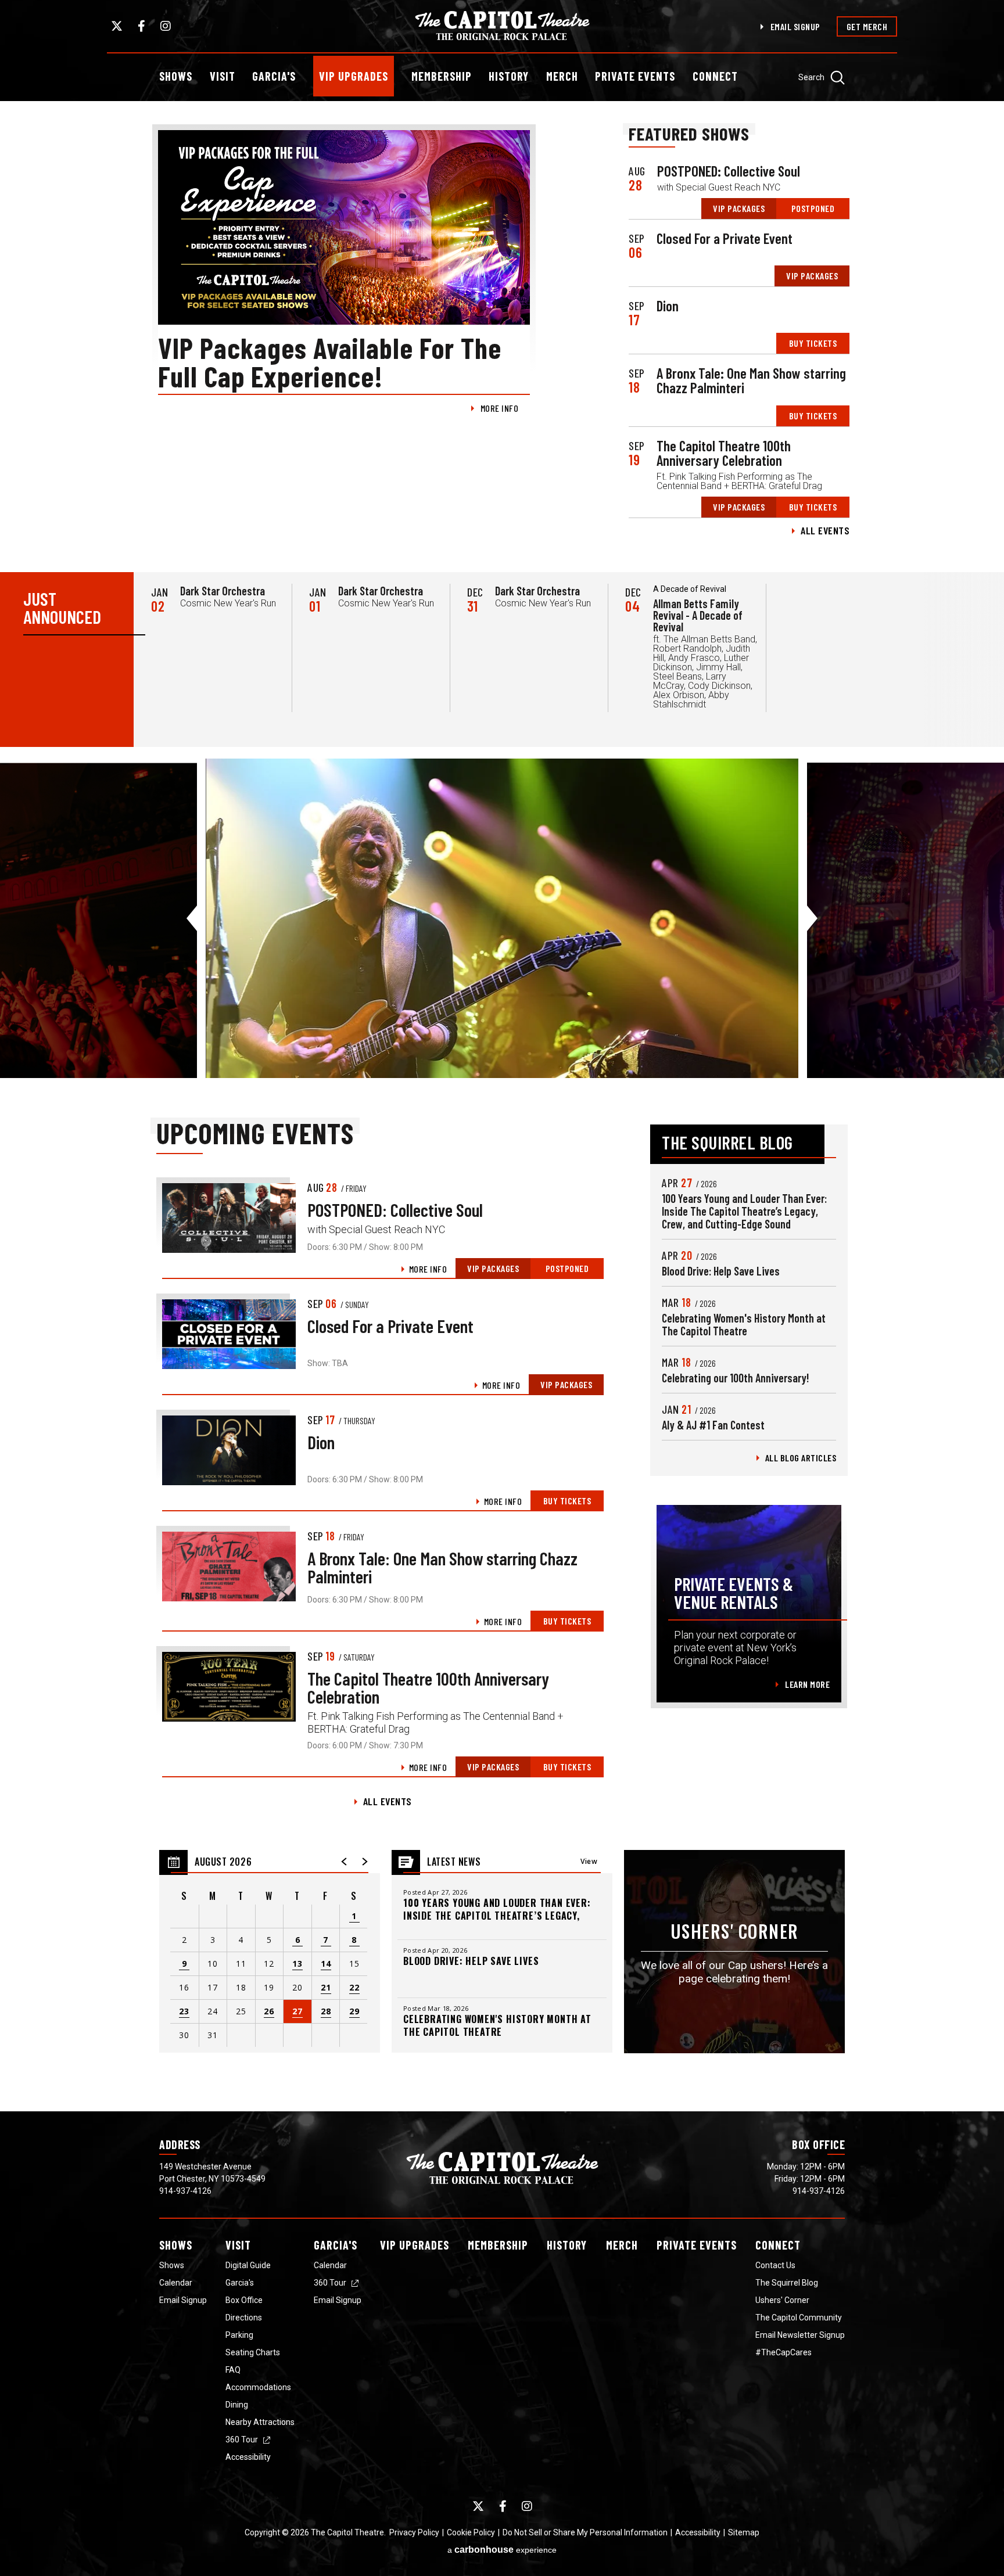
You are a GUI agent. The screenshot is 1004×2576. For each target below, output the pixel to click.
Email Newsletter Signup (800, 2335)
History (509, 76)
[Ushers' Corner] (734, 1952)
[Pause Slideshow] (989, 775)
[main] (502, 1106)
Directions (244, 2318)
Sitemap (744, 2532)
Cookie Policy (471, 2532)
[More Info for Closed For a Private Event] (229, 1334)
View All (589, 1865)
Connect (715, 76)
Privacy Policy (414, 2532)
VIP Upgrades (354, 76)
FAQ (233, 2370)
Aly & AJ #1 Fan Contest (713, 1425)
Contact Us (775, 2265)
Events (697, 2245)
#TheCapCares (784, 2352)
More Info (500, 408)
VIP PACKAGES (739, 208)
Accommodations (258, 2387)
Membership (442, 76)
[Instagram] (166, 26)
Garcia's (274, 76)
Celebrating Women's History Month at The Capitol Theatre (744, 1324)
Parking (239, 2335)
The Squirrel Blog (787, 2283)
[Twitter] (117, 26)
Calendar (176, 2283)
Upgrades (415, 2245)
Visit (223, 76)
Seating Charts (253, 2352)
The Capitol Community (799, 2318)
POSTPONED (813, 208)
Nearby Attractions (260, 2422)
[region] (270, 1952)
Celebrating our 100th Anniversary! (736, 1378)
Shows (176, 76)
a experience (502, 2550)
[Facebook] (141, 26)
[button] (345, 1862)
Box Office (244, 2300)
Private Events (635, 76)
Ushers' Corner (782, 2300)
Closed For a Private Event (725, 238)
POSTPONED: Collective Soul (729, 171)
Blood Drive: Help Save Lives (721, 1271)
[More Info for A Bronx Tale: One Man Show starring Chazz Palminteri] (229, 1567)
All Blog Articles (801, 1458)
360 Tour (242, 2440)
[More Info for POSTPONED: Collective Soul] (229, 1218)
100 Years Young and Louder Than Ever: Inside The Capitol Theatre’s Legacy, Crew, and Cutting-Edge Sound (744, 1211)
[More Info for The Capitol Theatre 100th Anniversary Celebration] (229, 1687)
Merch (562, 76)
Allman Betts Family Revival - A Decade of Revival (698, 615)
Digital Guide (248, 2265)
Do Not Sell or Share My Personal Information (585, 2532)
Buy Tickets (813, 343)
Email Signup (795, 26)
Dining (237, 2405)
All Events (825, 530)
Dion (668, 306)
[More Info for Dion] (229, 1450)
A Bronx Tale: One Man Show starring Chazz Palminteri (751, 380)
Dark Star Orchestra (223, 591)
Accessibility (248, 2457)
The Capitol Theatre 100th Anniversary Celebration (724, 453)
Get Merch (867, 26)
